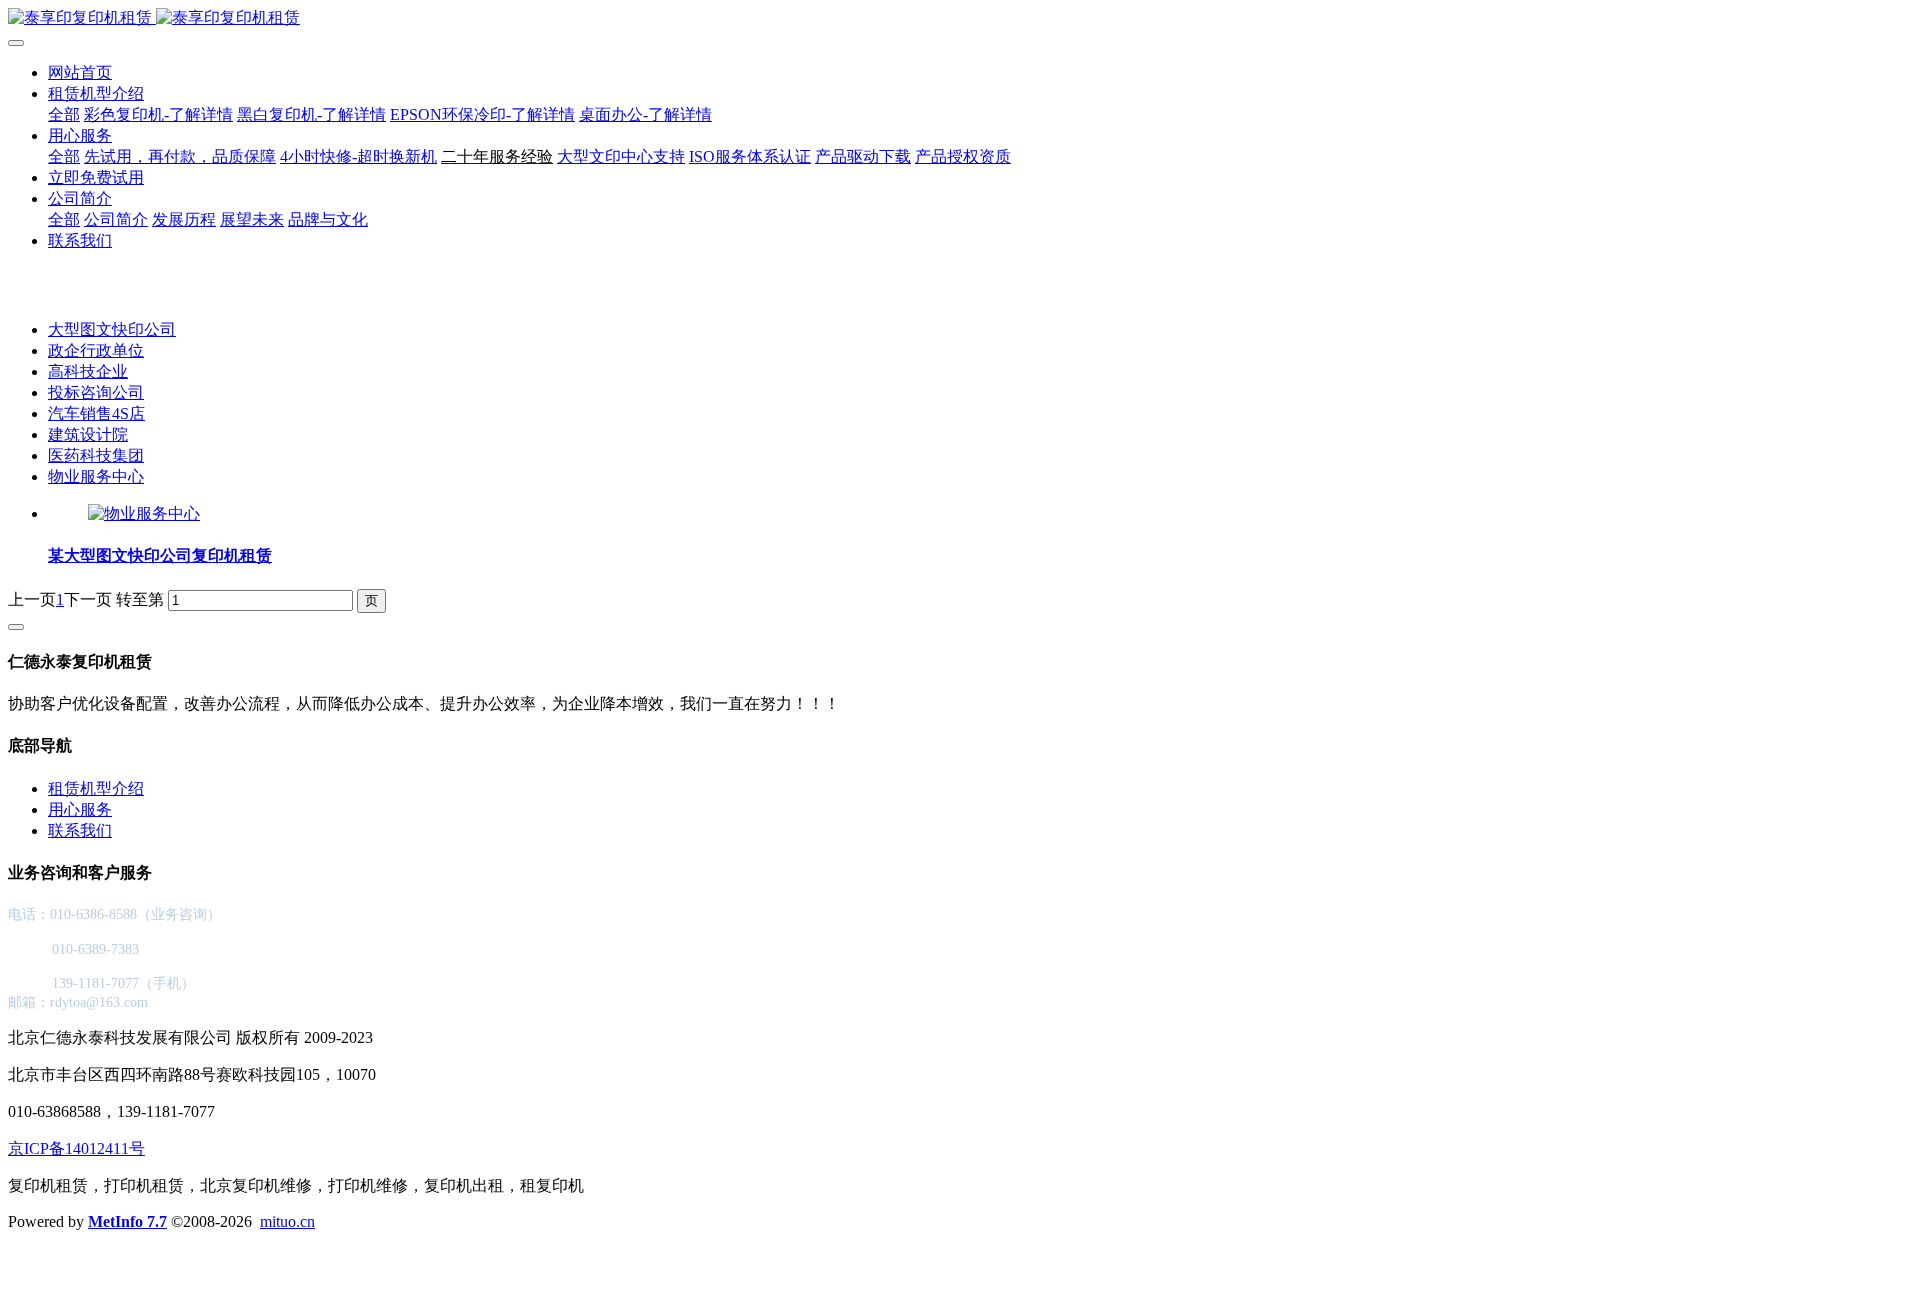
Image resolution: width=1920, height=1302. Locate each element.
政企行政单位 (96, 350)
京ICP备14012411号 (76, 1148)
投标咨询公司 (96, 392)
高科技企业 (88, 371)
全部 (64, 114)
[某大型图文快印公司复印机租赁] (144, 513)
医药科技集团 (96, 455)
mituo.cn (287, 1221)
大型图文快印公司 (112, 329)
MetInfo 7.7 (127, 1221)
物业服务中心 (96, 476)
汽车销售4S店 (96, 413)
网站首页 (80, 72)
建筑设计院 (88, 434)
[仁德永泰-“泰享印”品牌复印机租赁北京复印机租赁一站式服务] (960, 18)
